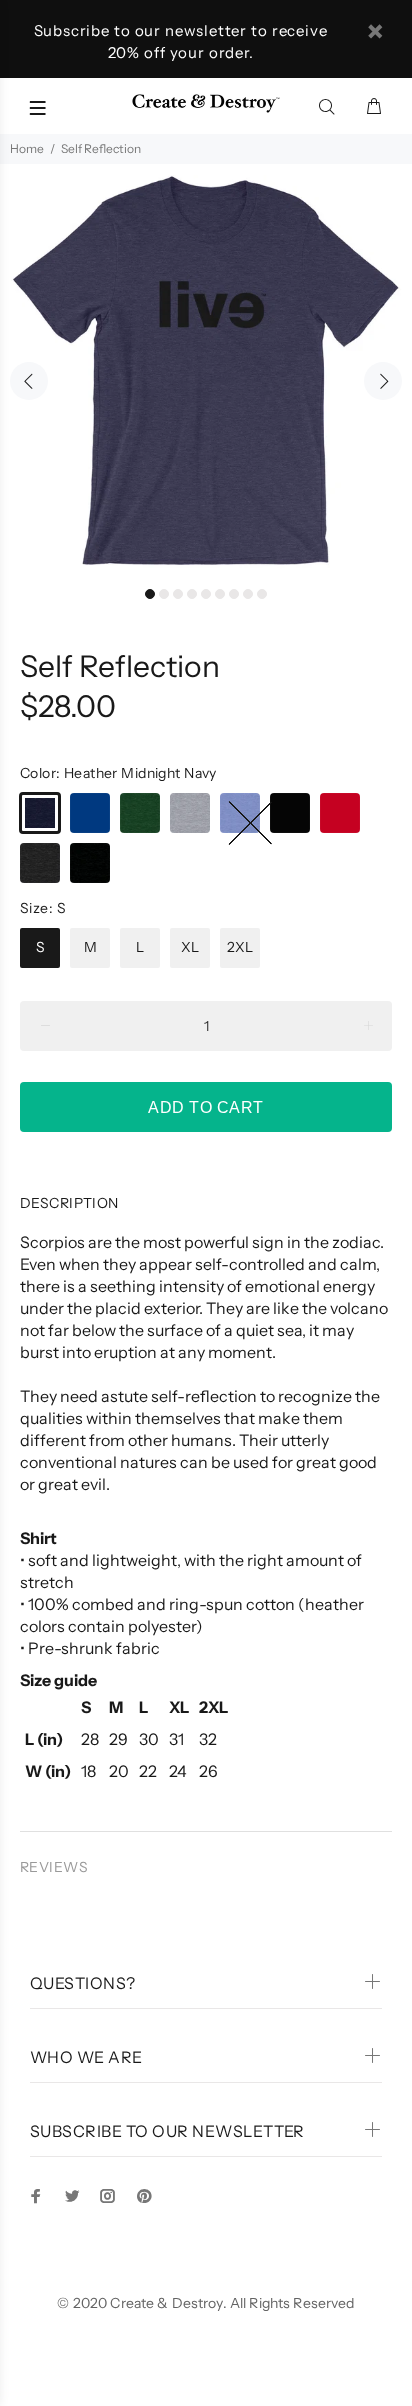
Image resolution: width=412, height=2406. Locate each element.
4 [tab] (192, 594)
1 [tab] (150, 594)
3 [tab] (178, 594)
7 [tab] (234, 594)
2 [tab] (164, 594)
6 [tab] (220, 594)
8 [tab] (248, 594)
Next (383, 381)
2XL (240, 947)
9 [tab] (262, 594)
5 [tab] (206, 594)
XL (190, 947)
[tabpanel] (206, 370)
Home (27, 148)
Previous (29, 381)
